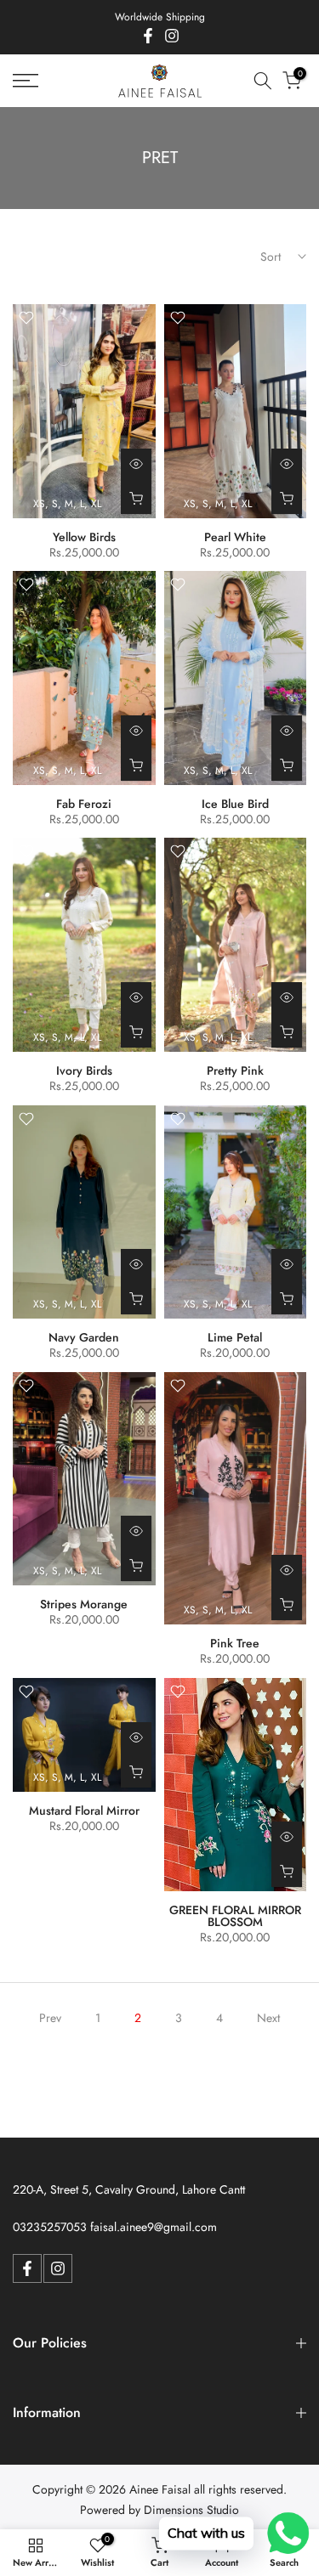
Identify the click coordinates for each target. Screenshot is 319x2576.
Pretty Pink (235, 1071)
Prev (50, 2018)
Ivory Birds (84, 1071)
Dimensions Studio (191, 2510)
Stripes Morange (84, 1604)
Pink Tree (235, 1643)
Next (268, 2018)
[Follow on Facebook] (148, 36)
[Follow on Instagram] (172, 36)
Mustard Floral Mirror (84, 1811)
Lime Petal (235, 1337)
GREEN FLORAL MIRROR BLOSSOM (235, 1916)
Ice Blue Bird (235, 804)
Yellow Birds (84, 537)
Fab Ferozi (84, 804)
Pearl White (235, 537)
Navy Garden (84, 1337)
